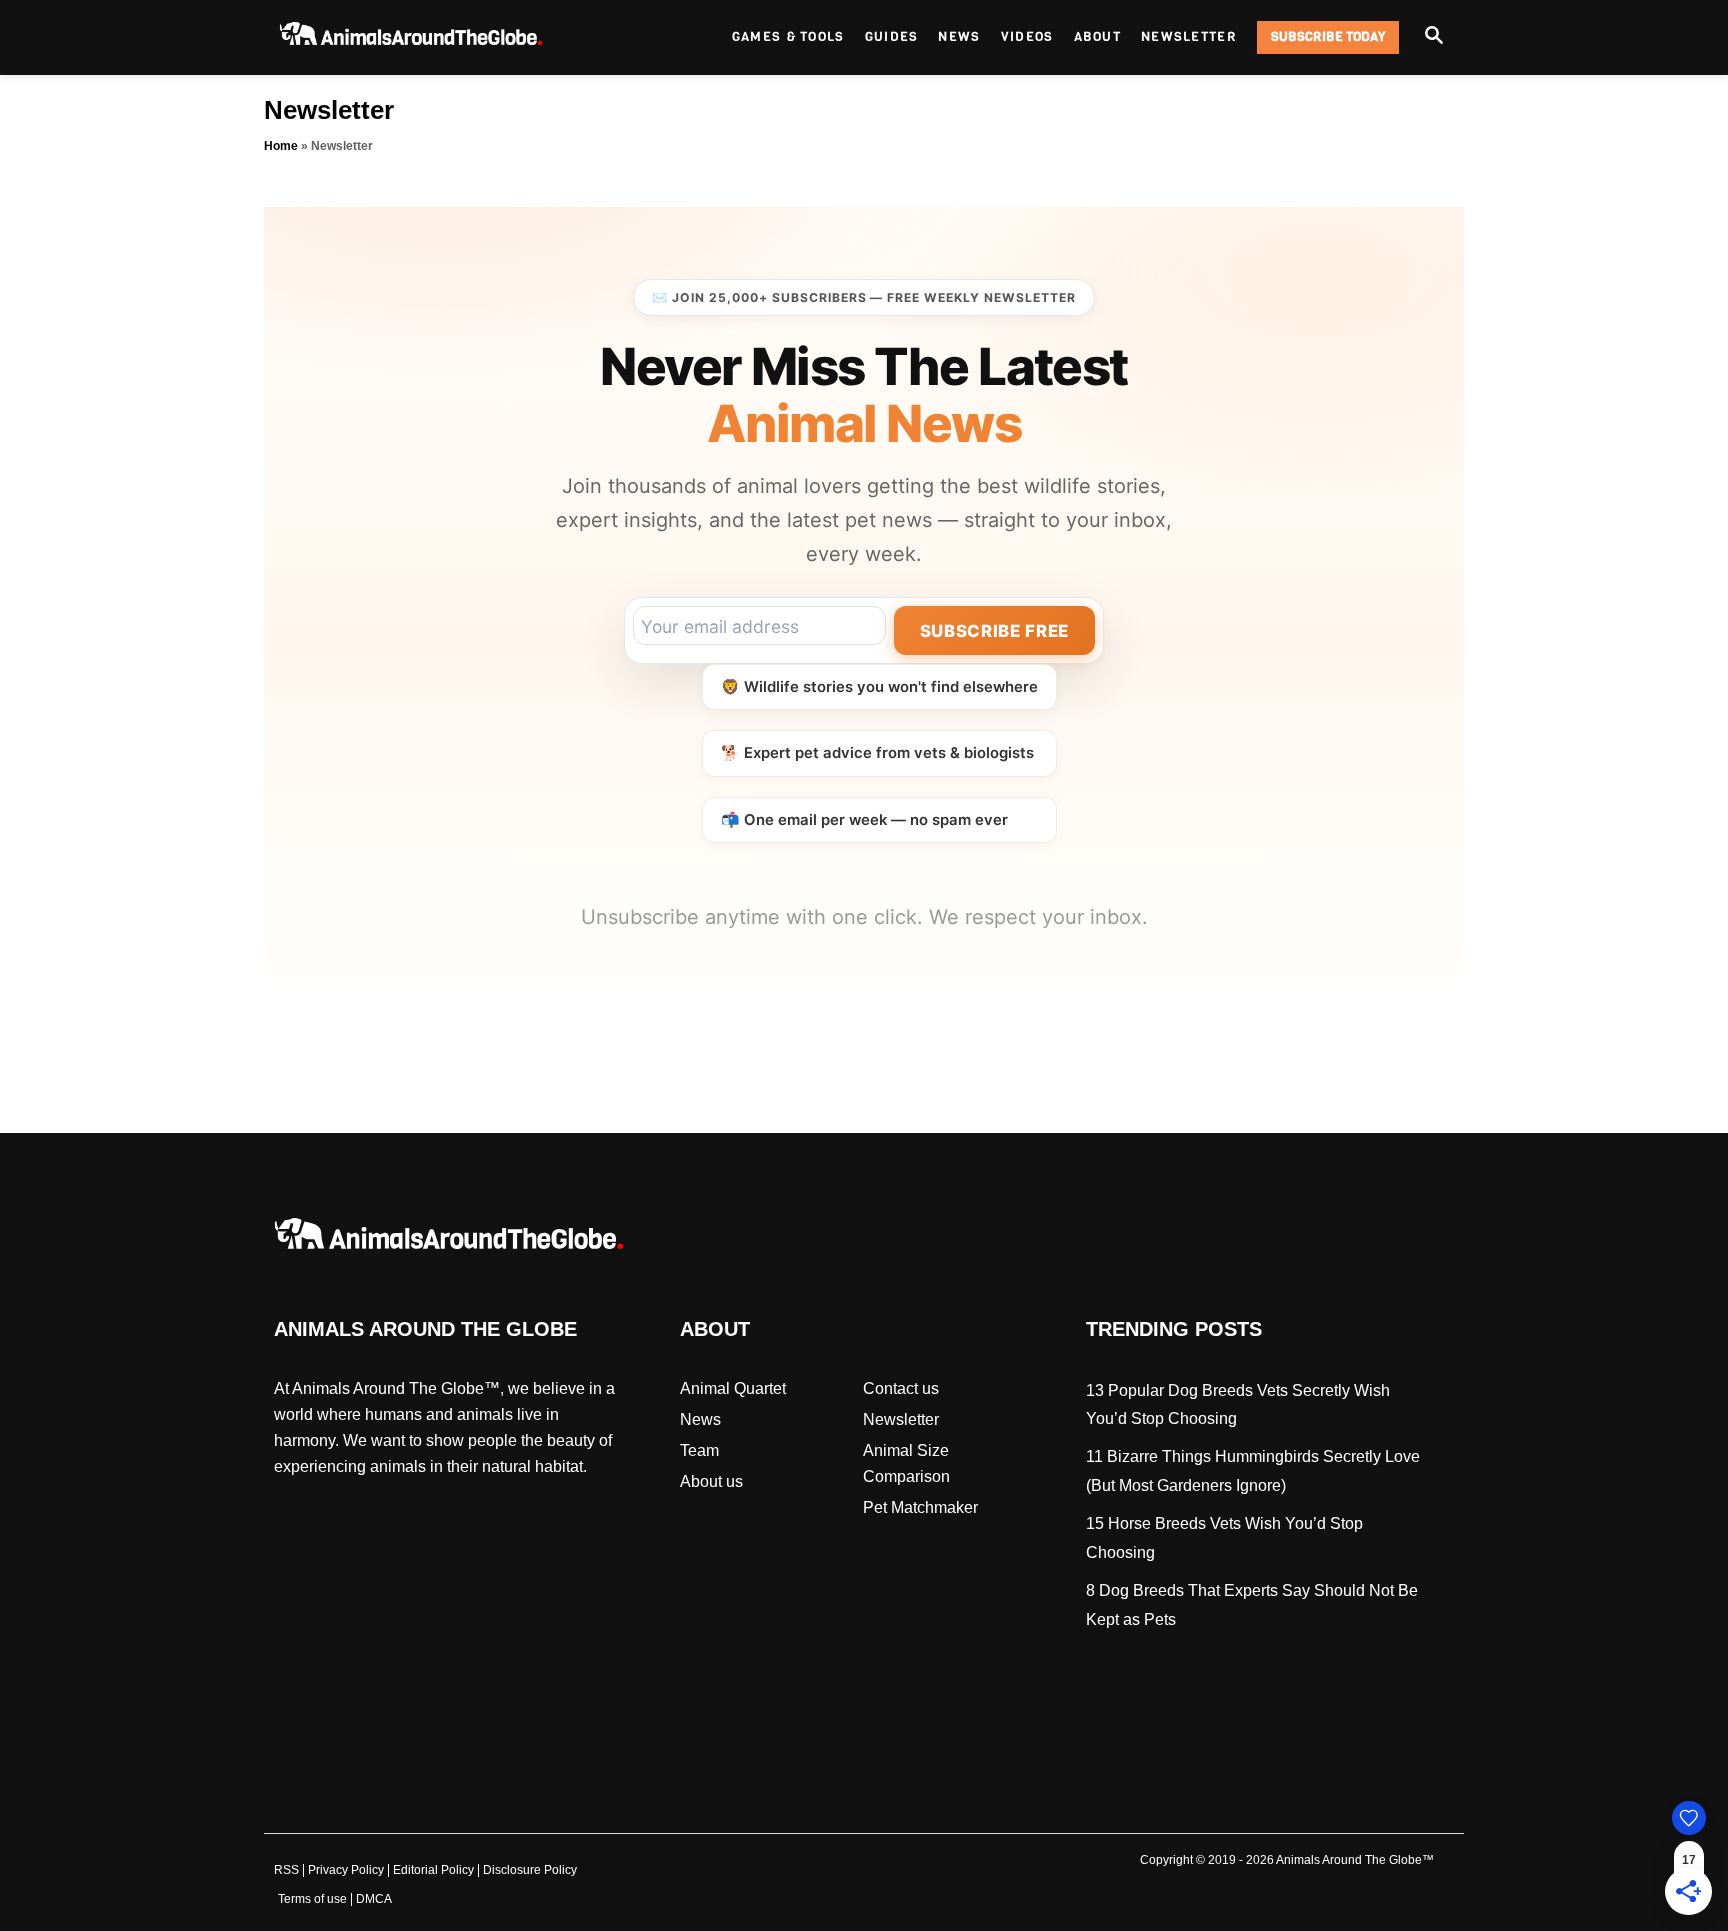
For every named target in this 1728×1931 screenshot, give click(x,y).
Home (281, 146)
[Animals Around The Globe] (444, 37)
